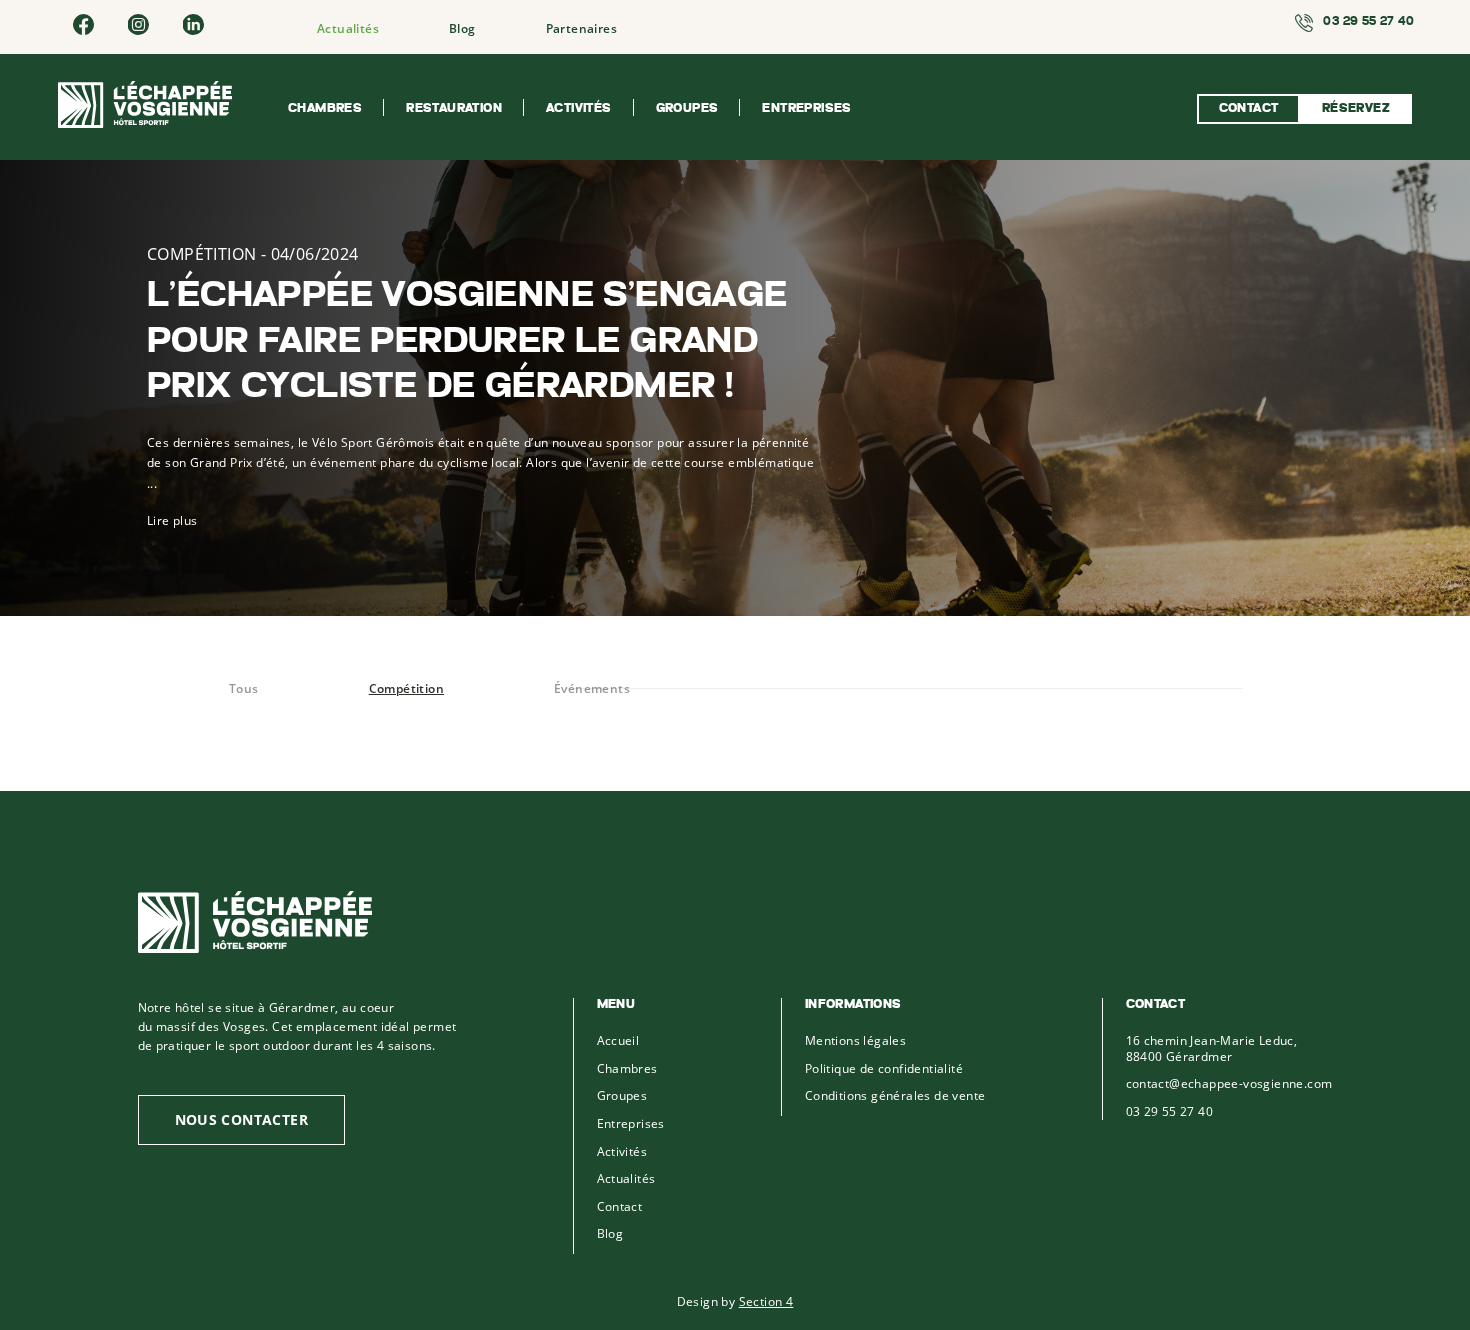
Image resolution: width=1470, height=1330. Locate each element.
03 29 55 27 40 (1170, 1111)
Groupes (687, 109)
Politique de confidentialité (884, 1068)
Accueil (618, 1040)
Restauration (454, 109)
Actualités (348, 28)
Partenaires (581, 28)
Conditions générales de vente (895, 1095)
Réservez (1356, 109)
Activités (579, 109)
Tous (244, 688)
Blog (462, 28)
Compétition (406, 688)
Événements (592, 688)
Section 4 (766, 1301)
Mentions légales (855, 1040)
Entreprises (806, 109)
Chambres (325, 109)
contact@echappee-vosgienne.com (1229, 1083)
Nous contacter (242, 1119)
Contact (1249, 109)
